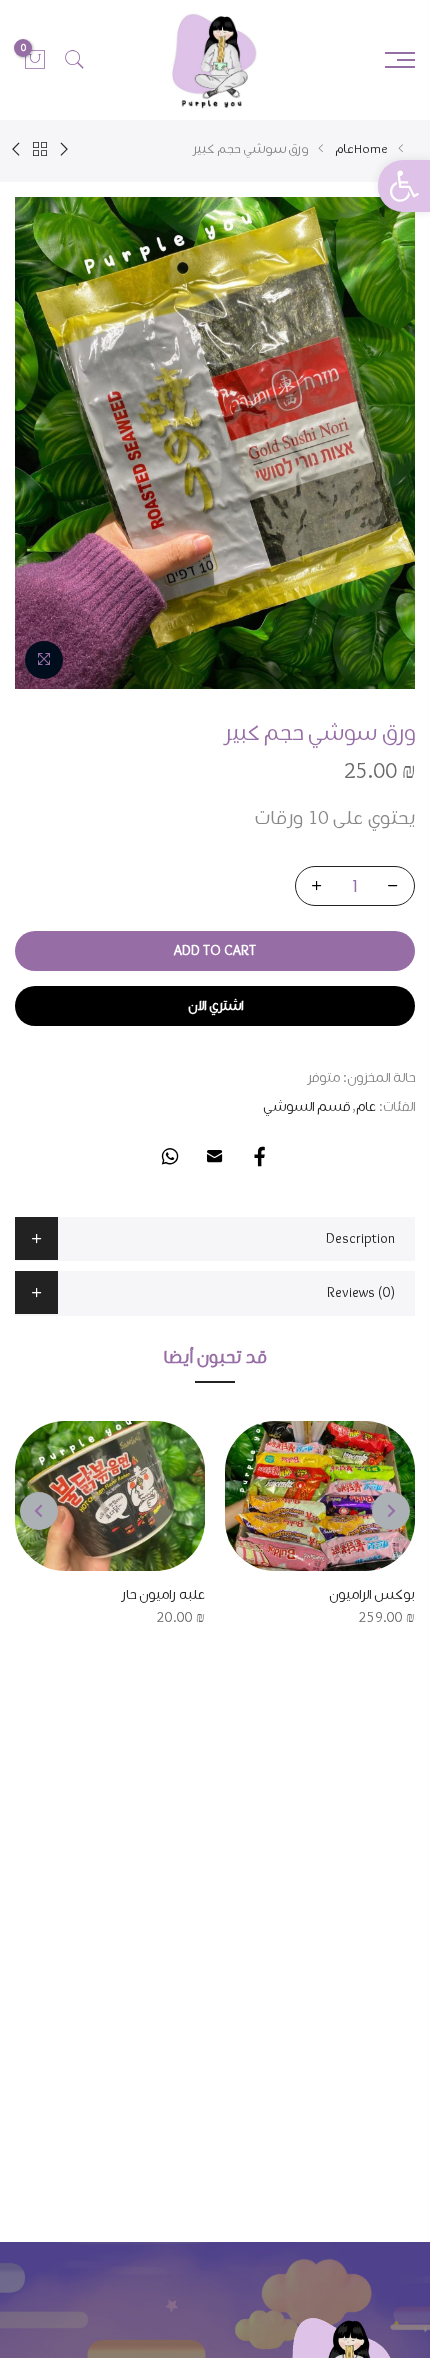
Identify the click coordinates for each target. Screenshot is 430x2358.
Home (371, 149)
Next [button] (39, 1511)
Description (360, 1239)
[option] (215, 443)
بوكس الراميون (372, 1595)
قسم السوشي (306, 1107)
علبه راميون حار (163, 1595)
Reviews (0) (361, 1293)
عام (344, 149)
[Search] (75, 60)
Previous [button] (391, 1511)
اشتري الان (215, 1006)
